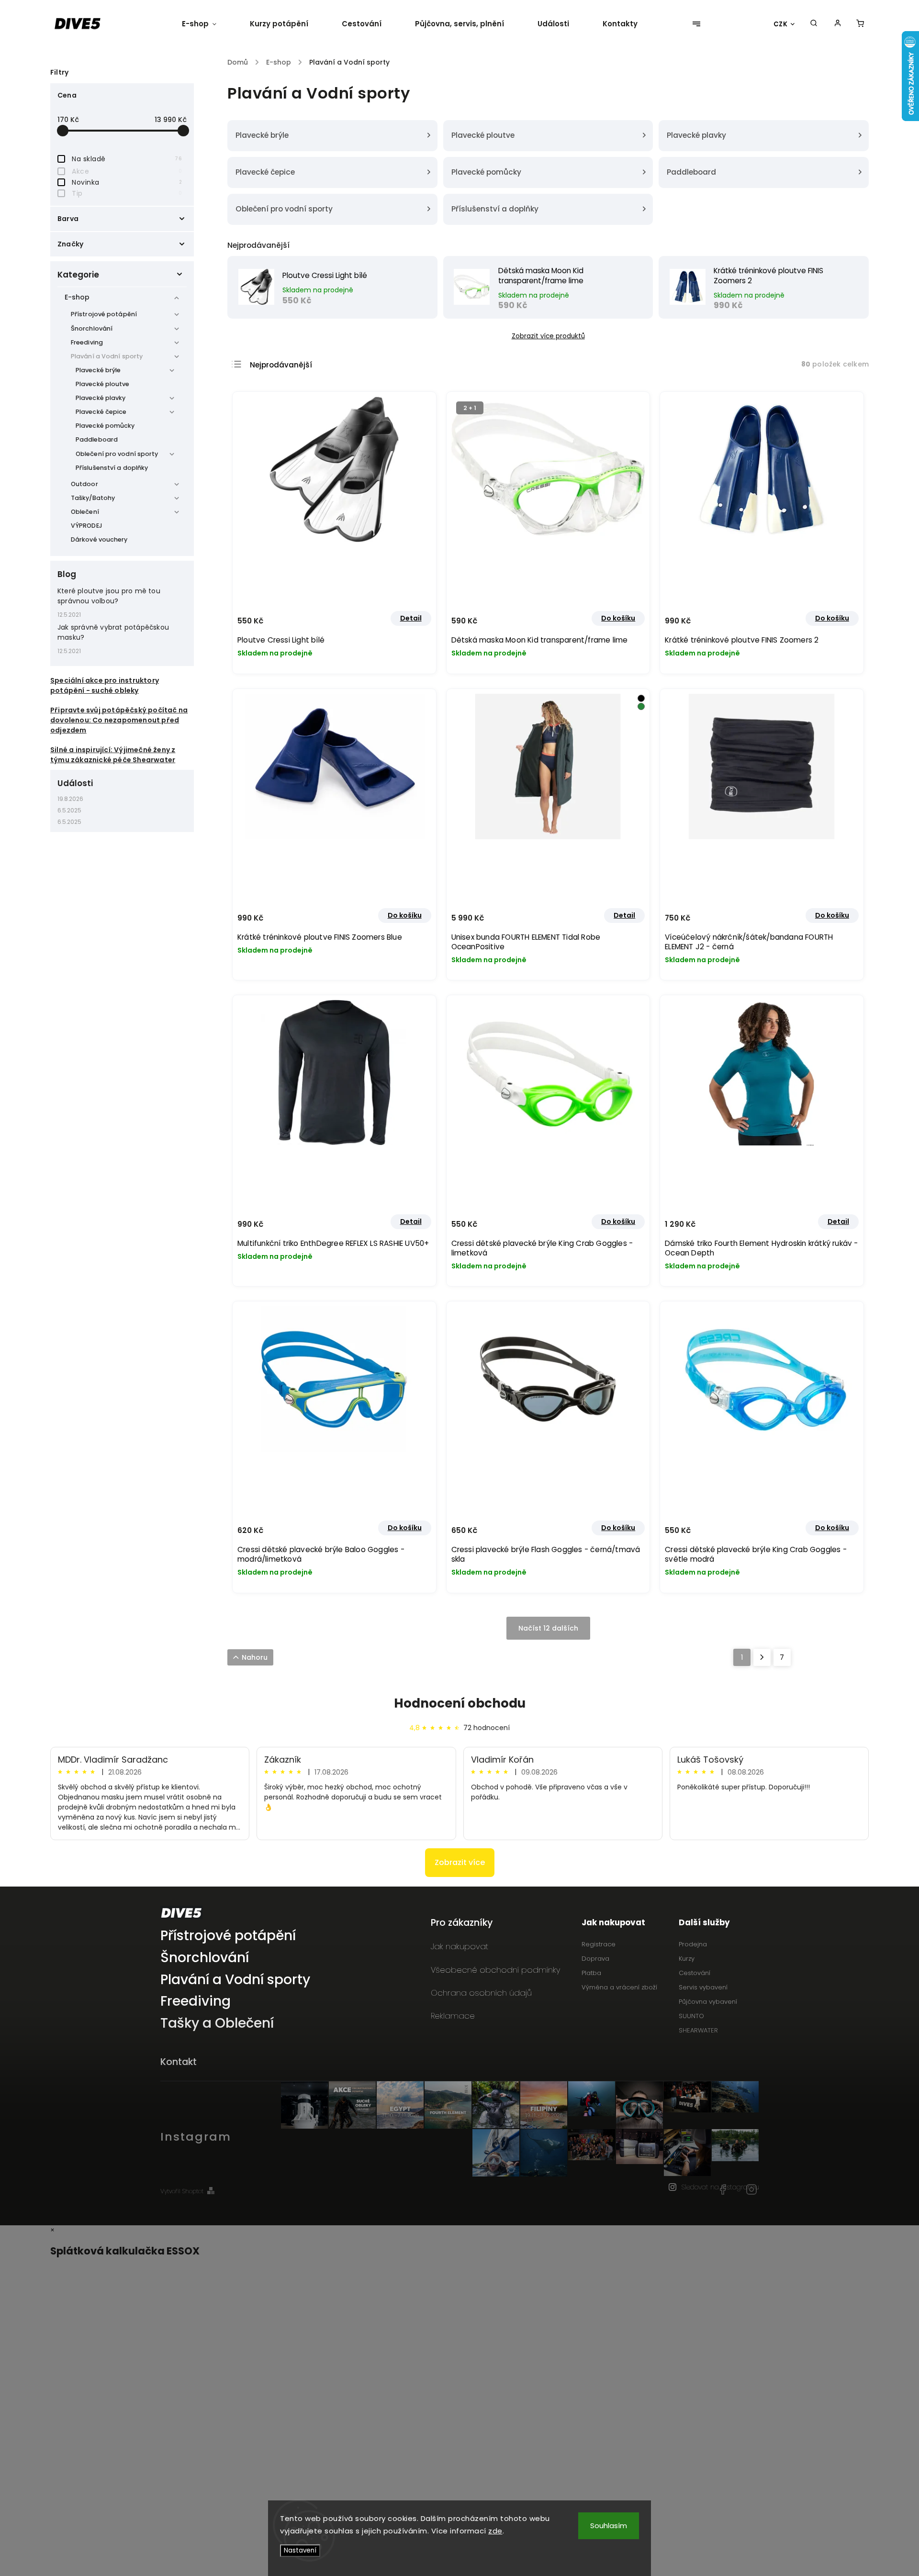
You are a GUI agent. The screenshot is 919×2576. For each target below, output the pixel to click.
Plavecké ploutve (103, 384)
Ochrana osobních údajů (481, 1993)
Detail (411, 618)
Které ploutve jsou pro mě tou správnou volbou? (109, 596)
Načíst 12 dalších (548, 1628)
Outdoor (84, 484)
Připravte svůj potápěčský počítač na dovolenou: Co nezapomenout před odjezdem (119, 720)
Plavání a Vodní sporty (107, 356)
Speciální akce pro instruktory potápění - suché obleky (105, 685)
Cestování (695, 1973)
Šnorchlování (92, 328)
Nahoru (255, 1657)
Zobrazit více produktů (548, 336)
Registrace (599, 1944)
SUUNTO (691, 2016)
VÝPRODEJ (87, 526)
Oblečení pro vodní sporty (117, 454)
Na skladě (127, 159)
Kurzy (687, 1959)
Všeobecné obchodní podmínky (495, 1970)
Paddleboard (97, 439)
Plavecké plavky (101, 398)
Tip (127, 193)
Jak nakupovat (459, 1946)
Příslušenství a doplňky (112, 468)
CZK (781, 24)
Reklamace (453, 2016)
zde (495, 2531)
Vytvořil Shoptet (182, 2191)
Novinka (127, 182)
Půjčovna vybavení (708, 2002)
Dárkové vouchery (99, 539)
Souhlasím (609, 2526)
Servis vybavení (703, 1987)
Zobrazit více (460, 1862)
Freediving (87, 342)
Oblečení (85, 512)
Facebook (723, 2189)
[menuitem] (207, 24)
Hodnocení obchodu (460, 1703)
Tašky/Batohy (93, 498)
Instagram (751, 2189)
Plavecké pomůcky (105, 426)
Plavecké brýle (98, 370)
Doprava (595, 1959)
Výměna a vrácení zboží (619, 1987)
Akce (127, 171)
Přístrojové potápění (104, 314)
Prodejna (693, 1944)
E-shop (77, 297)
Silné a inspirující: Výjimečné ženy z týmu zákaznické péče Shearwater (113, 755)
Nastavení (300, 2550)
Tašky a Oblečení (217, 2024)
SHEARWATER (698, 2030)
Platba (591, 1973)
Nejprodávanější (281, 365)
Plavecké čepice (101, 412)
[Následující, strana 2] (762, 1657)
